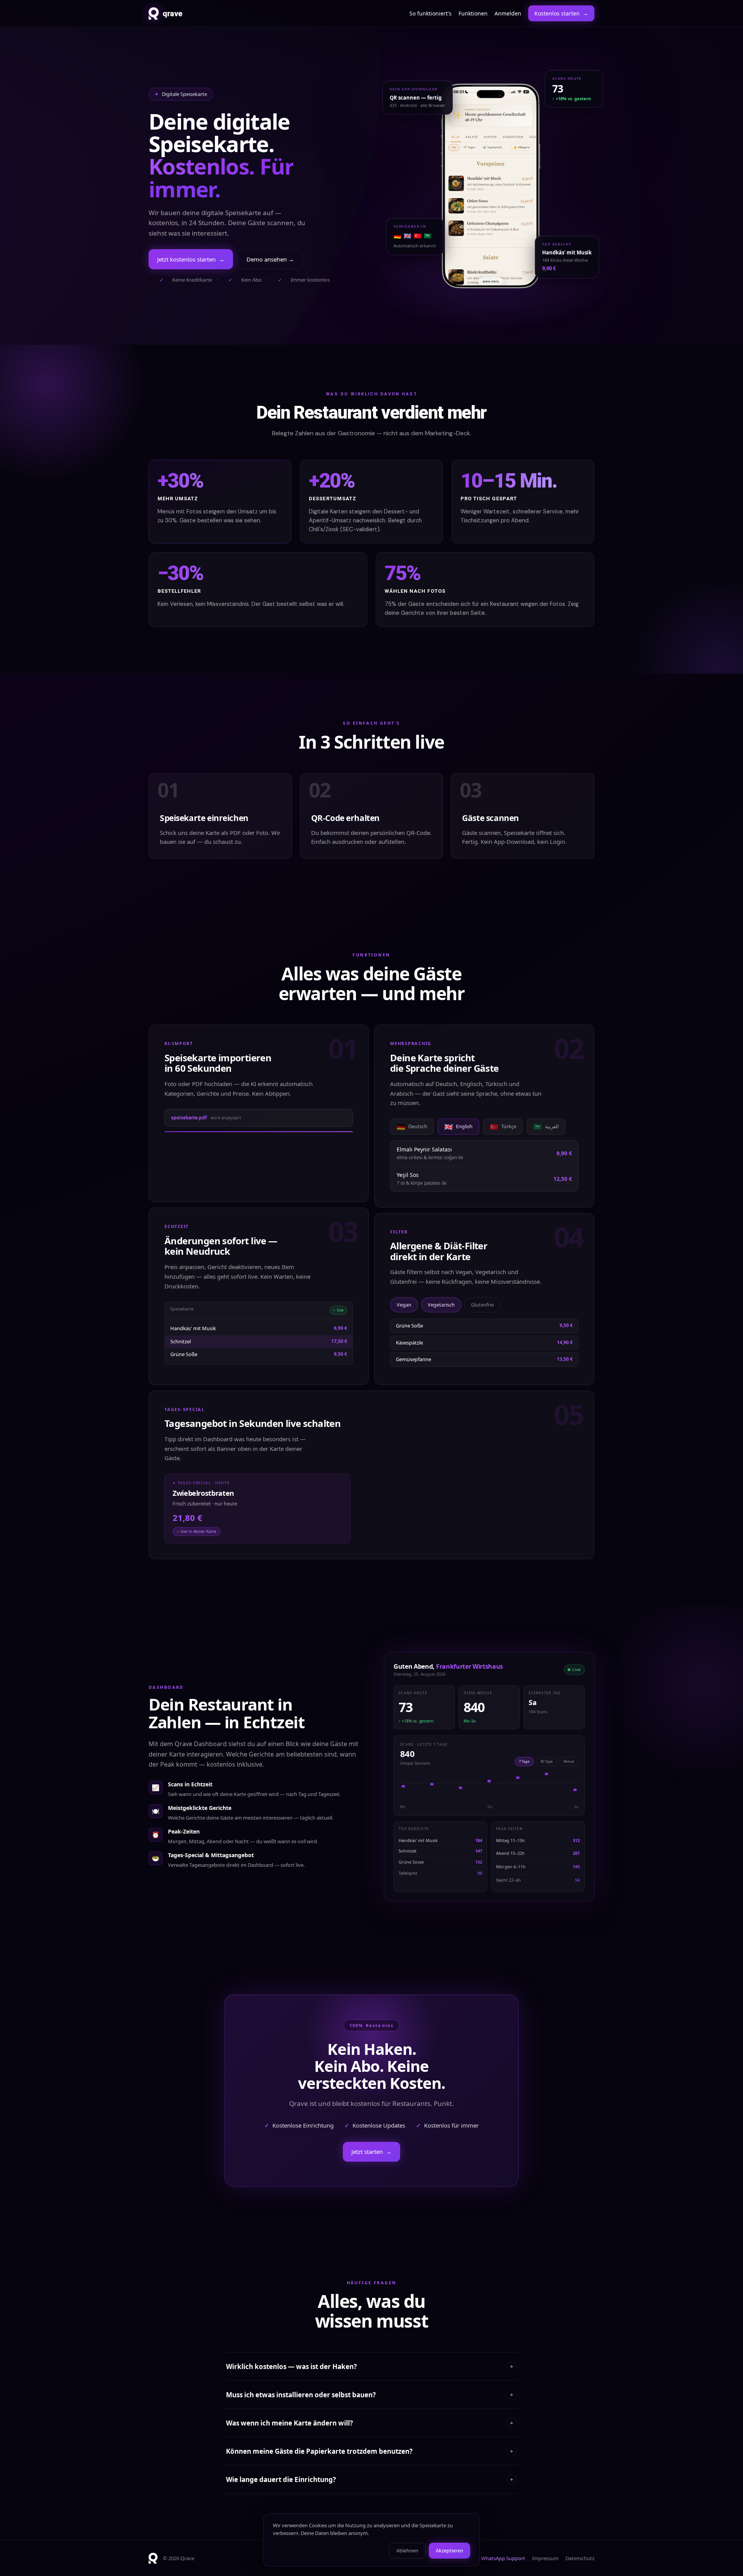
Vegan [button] (404, 1305)
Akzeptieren (449, 2550)
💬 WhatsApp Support (499, 2558)
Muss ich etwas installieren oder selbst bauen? (370, 2395)
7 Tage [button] (524, 1761)
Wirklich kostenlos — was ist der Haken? (370, 2366)
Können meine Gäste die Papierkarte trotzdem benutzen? (370, 2451)
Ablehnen (407, 2550)
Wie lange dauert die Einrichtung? (370, 2479)
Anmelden (508, 13)
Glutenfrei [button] (482, 1305)
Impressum (545, 2558)
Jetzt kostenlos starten (191, 259)
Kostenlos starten (561, 13)
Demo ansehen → (270, 259)
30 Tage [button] (546, 1761)
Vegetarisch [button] (441, 1305)
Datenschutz (580, 2558)
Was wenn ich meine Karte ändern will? (370, 2423)
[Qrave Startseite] (153, 2558)
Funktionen (473, 13)
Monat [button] (569, 1761)
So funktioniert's (431, 13)
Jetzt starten (371, 2152)
